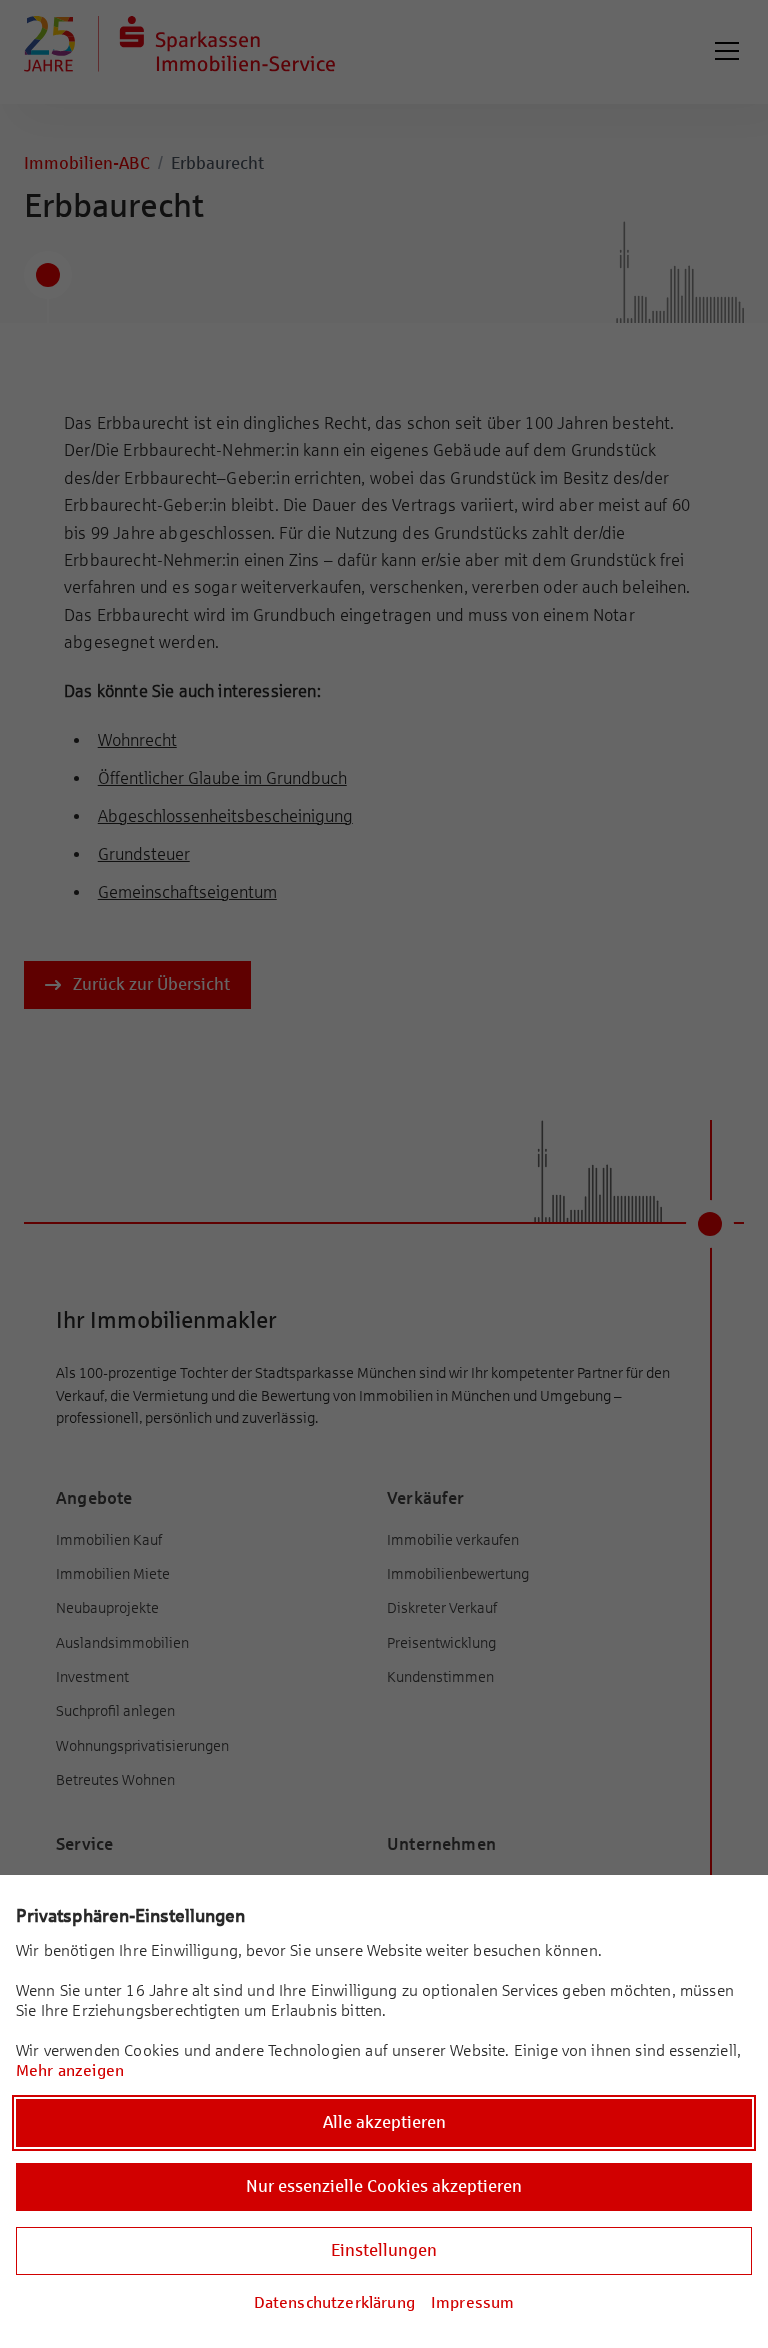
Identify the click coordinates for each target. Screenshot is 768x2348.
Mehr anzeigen (70, 2070)
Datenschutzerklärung (334, 2302)
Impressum (472, 2302)
